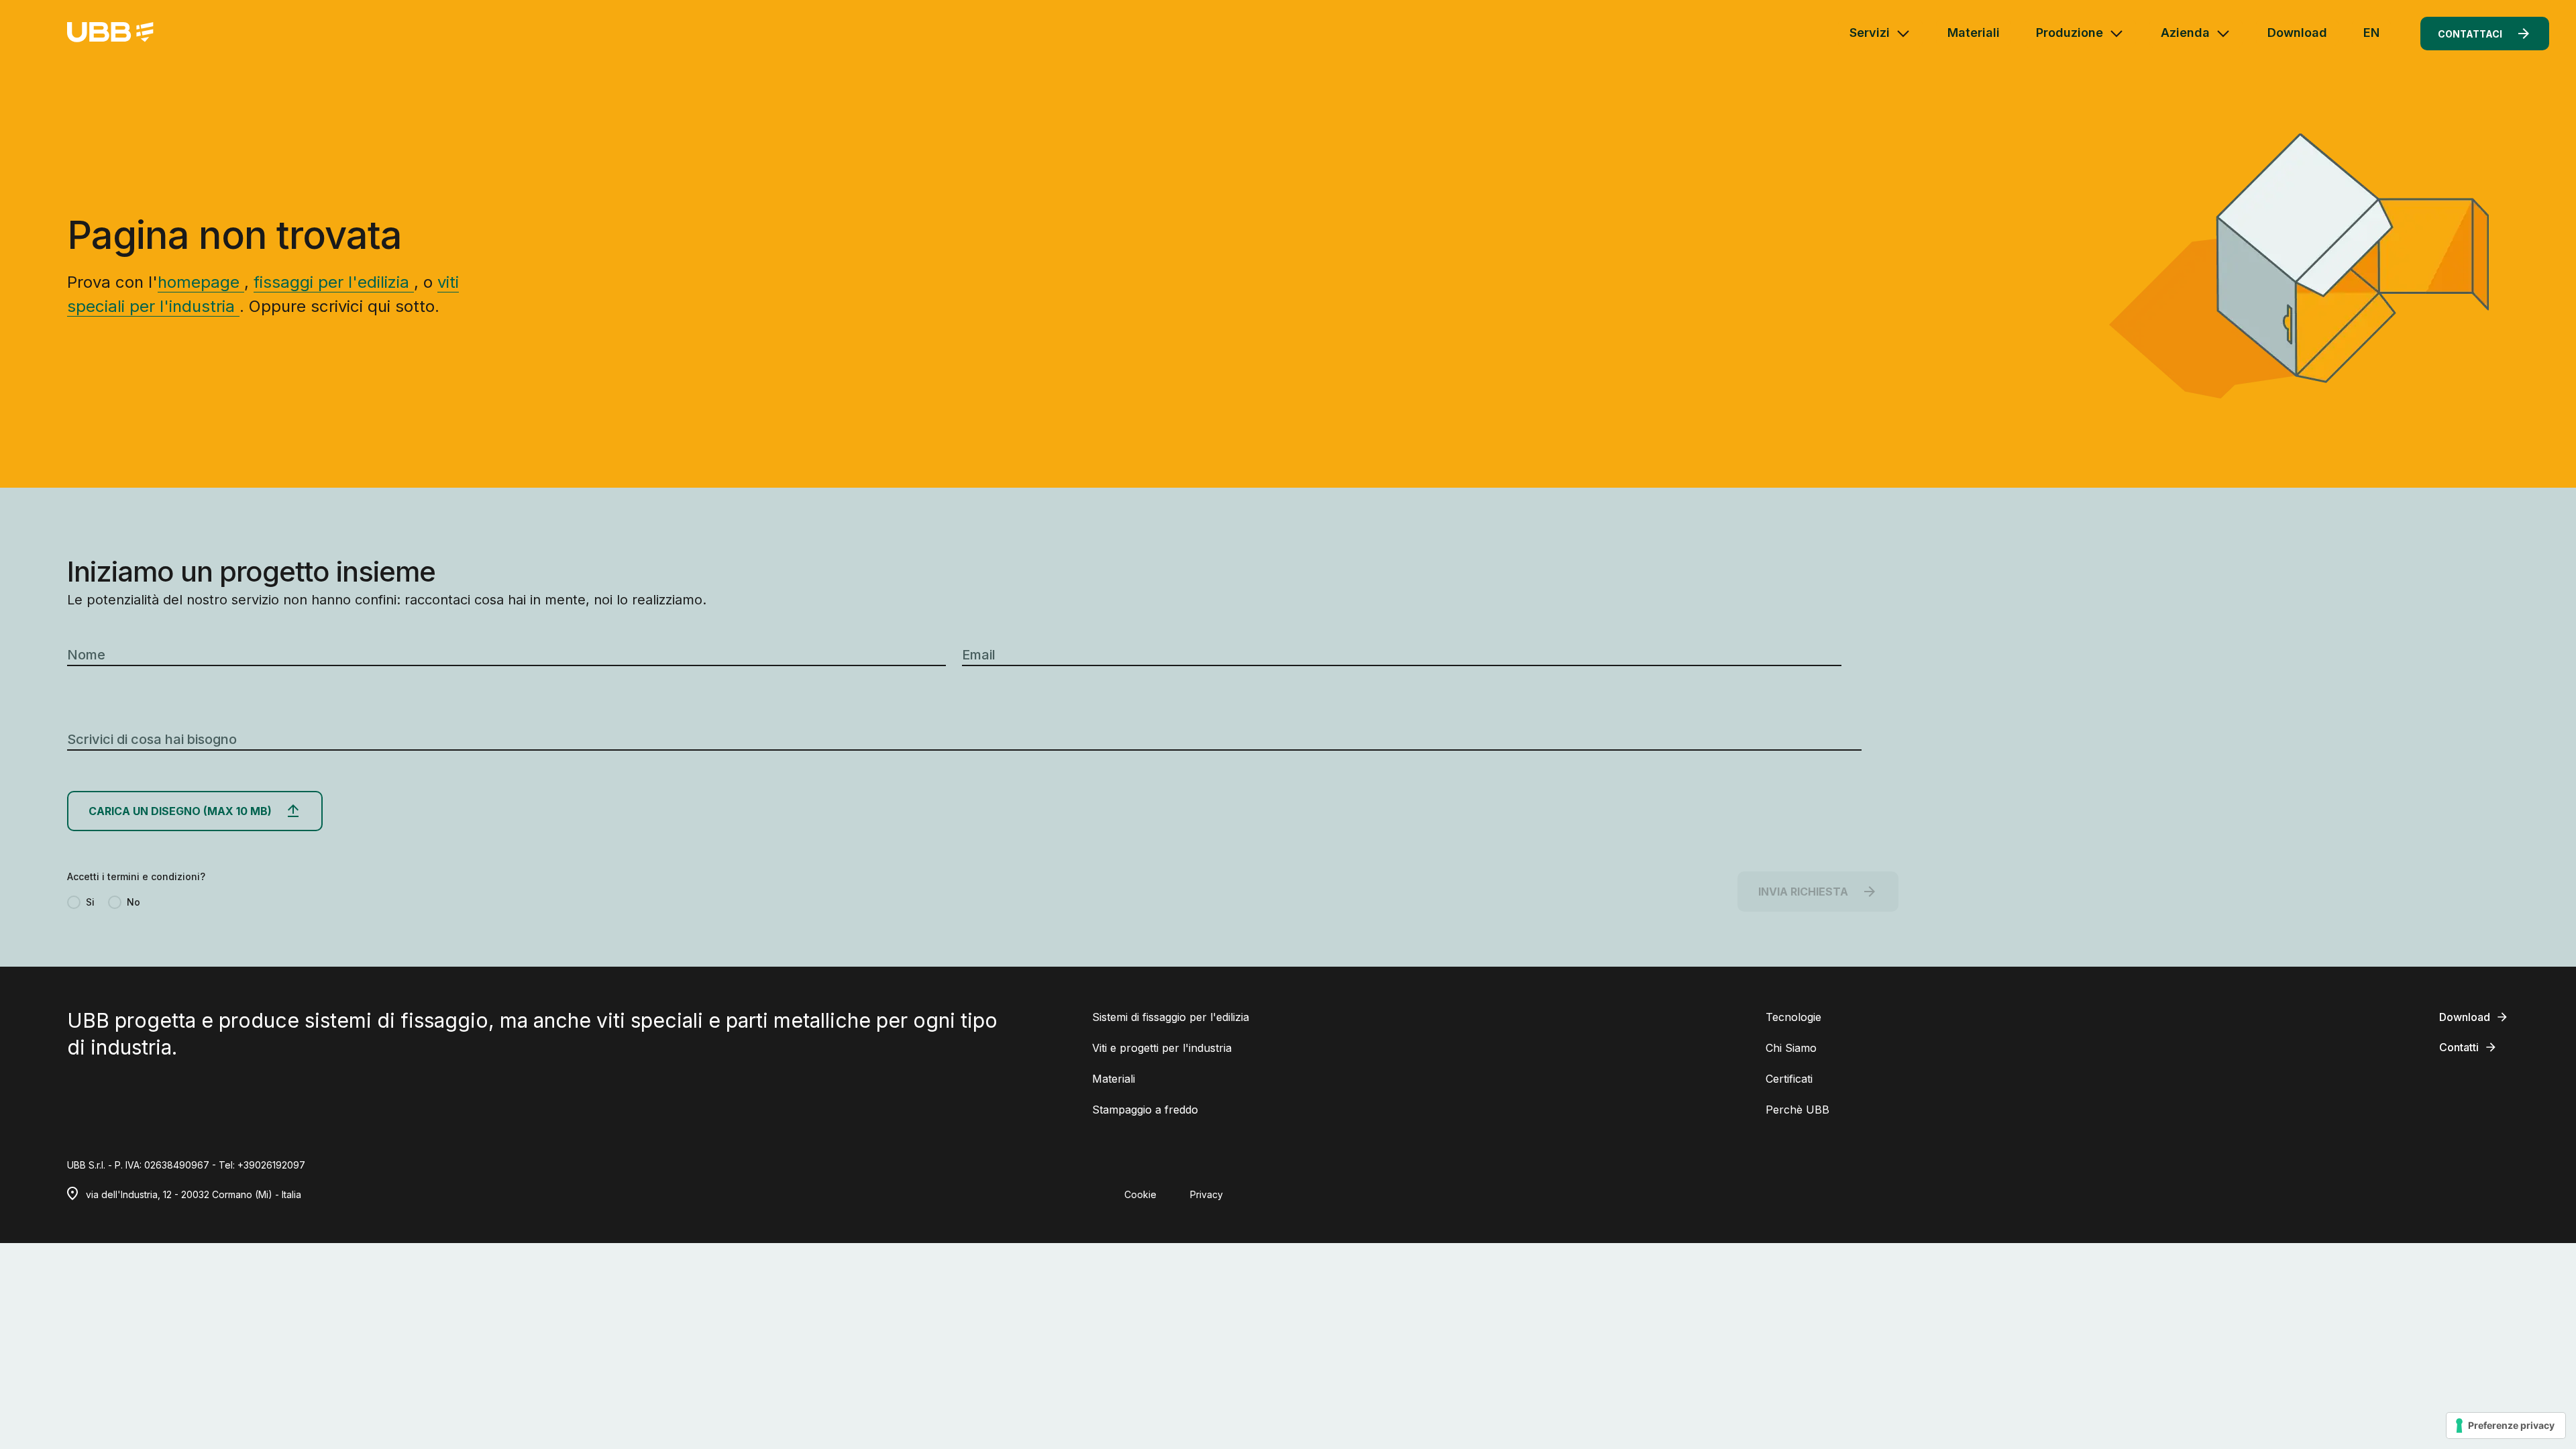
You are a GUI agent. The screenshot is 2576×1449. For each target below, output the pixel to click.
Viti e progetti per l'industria (1162, 1048)
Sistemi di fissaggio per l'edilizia (1171, 1017)
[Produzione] (2116, 34)
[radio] (81, 902)
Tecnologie (1793, 1017)
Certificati (1789, 1079)
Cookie (1140, 1194)
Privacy (1206, 1194)
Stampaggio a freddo (1145, 1110)
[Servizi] (1903, 34)
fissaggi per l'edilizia (334, 282)
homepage (201, 282)
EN (2371, 33)
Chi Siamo (1791, 1048)
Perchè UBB (1797, 1110)
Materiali (1974, 33)
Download (2297, 33)
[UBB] (110, 33)
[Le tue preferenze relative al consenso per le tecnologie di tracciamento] (2506, 1426)
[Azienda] (2223, 34)
